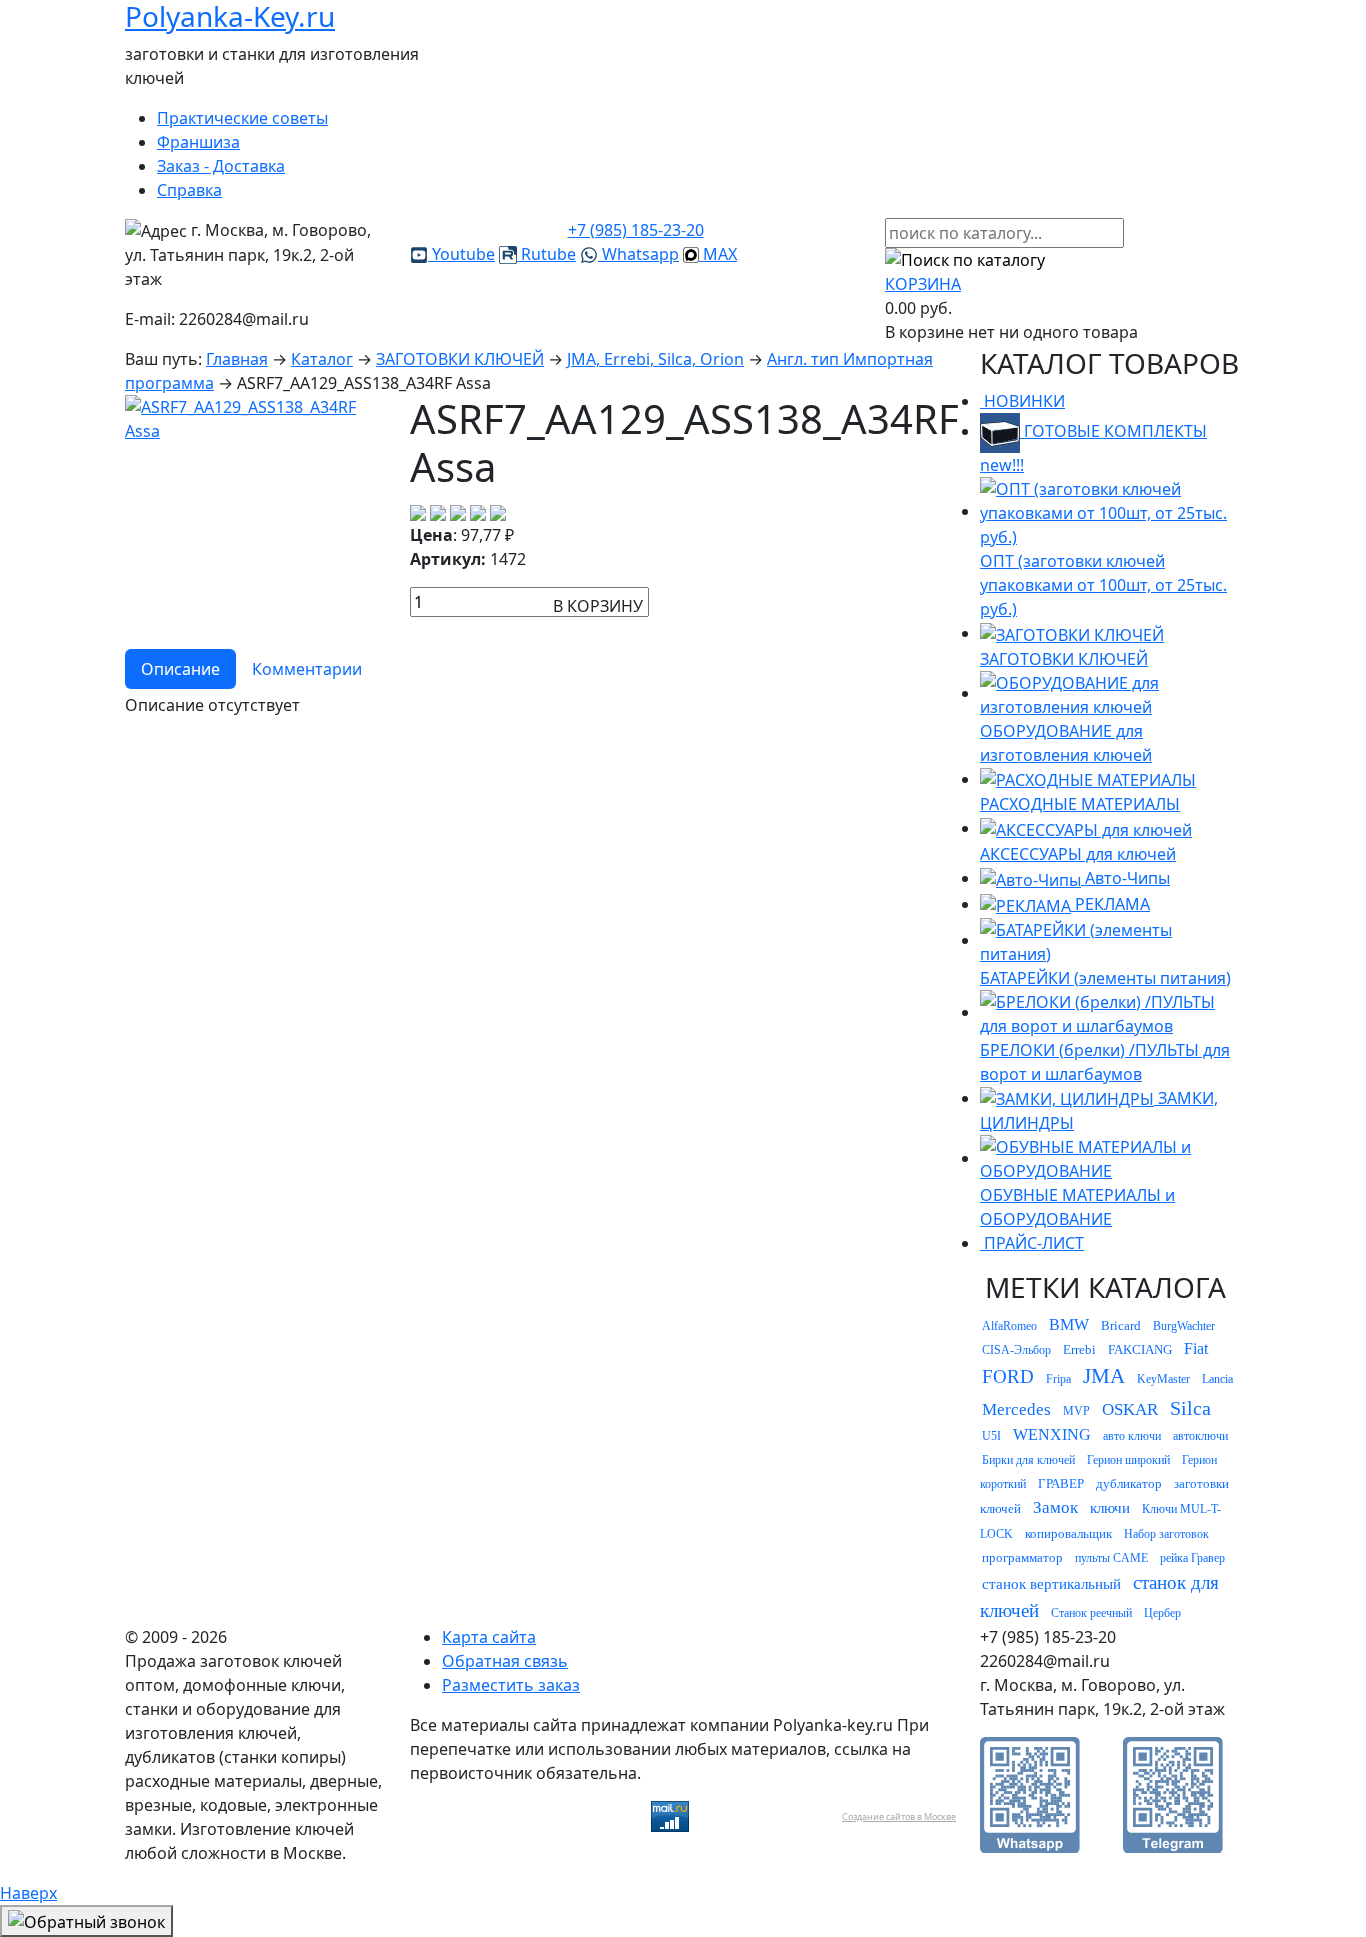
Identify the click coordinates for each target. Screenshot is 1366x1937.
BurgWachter (1184, 1326)
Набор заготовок (1166, 1534)
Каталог (322, 359)
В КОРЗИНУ (598, 606)
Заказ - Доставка (221, 166)
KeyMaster (1163, 1379)
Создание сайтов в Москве (899, 1816)
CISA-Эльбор (1016, 1350)
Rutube (546, 254)
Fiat (1196, 1348)
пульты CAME (1111, 1558)
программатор (1022, 1557)
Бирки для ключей (1028, 1460)
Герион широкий (1128, 1460)
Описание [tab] (180, 669)
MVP (1076, 1411)
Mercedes (1016, 1409)
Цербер (1162, 1613)
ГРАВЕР (1061, 1483)
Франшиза (198, 142)
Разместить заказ (511, 1685)
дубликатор (1129, 1483)
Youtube (461, 254)
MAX (718, 254)
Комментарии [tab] (307, 669)
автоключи (1200, 1436)
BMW (1069, 1324)
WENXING (1052, 1434)
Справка (189, 190)
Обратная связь (505, 1661)
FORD (1008, 1376)
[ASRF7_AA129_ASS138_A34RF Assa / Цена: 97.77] (255, 418)
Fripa (1058, 1379)
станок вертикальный (1051, 1584)
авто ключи (1132, 1436)
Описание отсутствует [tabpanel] (212, 705)
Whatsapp (638, 254)
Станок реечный (1091, 1613)
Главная (237, 359)
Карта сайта (489, 1637)
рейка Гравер (1192, 1558)
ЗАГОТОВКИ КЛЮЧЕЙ (460, 359)
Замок (1055, 1507)
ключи (1110, 1508)
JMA (1104, 1376)
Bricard (1121, 1325)
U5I (991, 1436)
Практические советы (242, 118)
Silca (1190, 1408)
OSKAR (1130, 1409)
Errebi (1079, 1349)
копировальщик (1068, 1533)
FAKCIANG (1140, 1349)
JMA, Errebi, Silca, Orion (655, 359)
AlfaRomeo (1009, 1326)
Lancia (1217, 1379)
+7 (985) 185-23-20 (636, 230)
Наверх (28, 1893)
